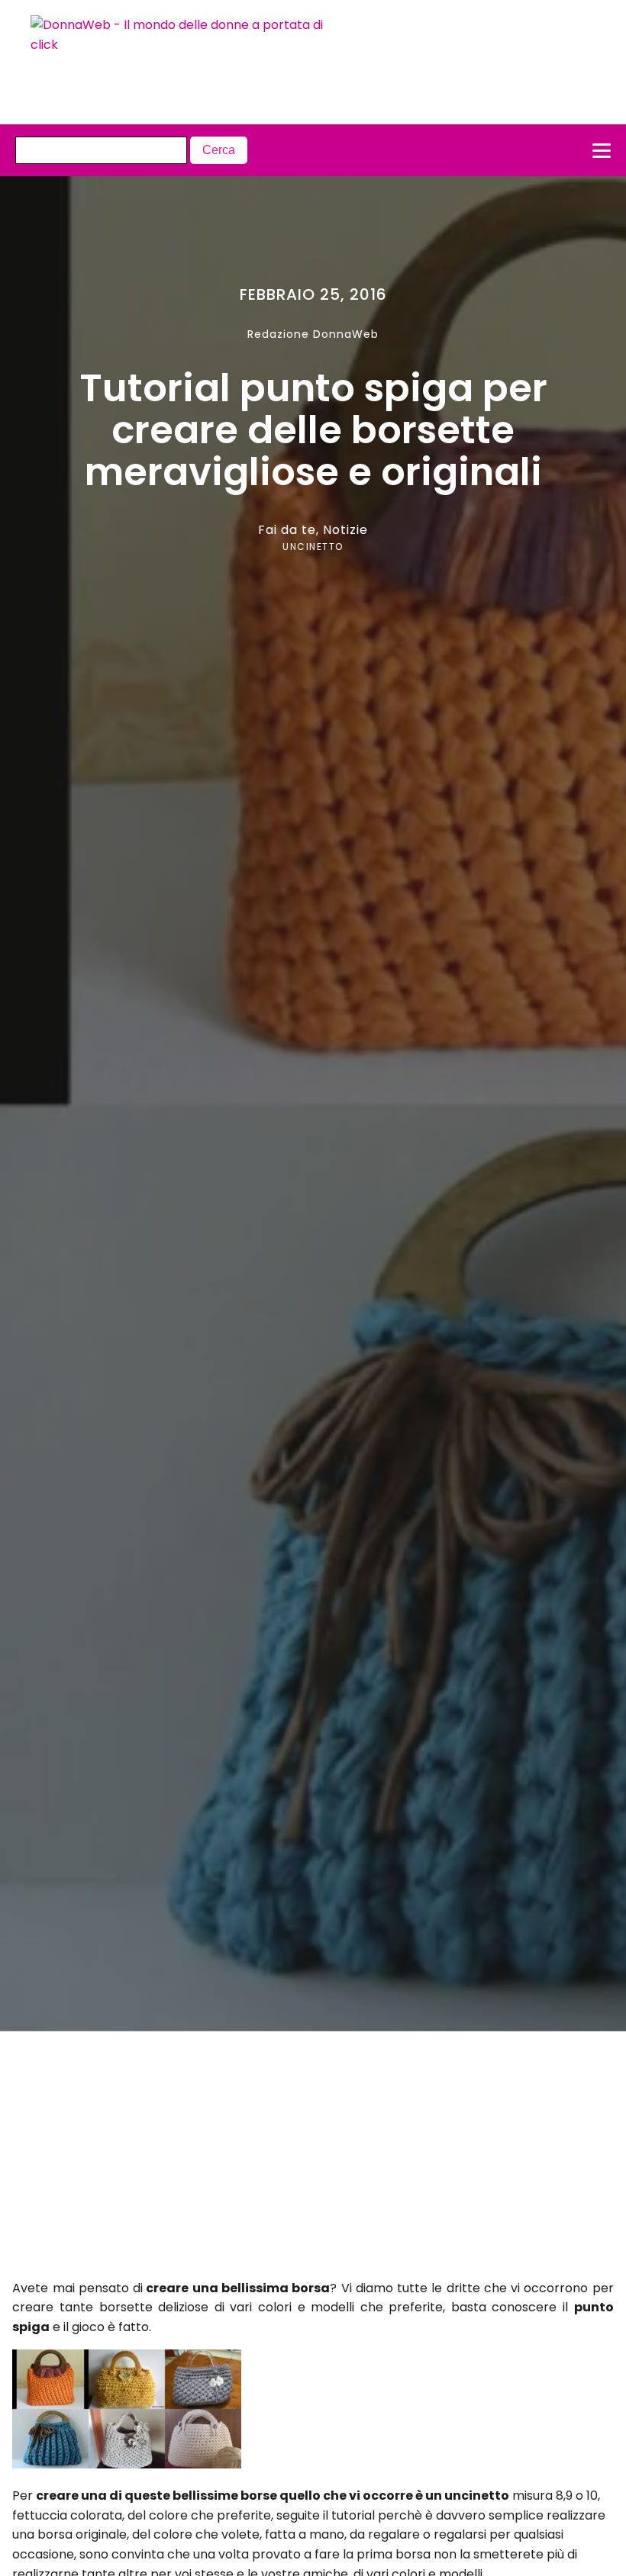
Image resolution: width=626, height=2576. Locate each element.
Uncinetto (313, 547)
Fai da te (287, 530)
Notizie (345, 530)
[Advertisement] (283, 2160)
